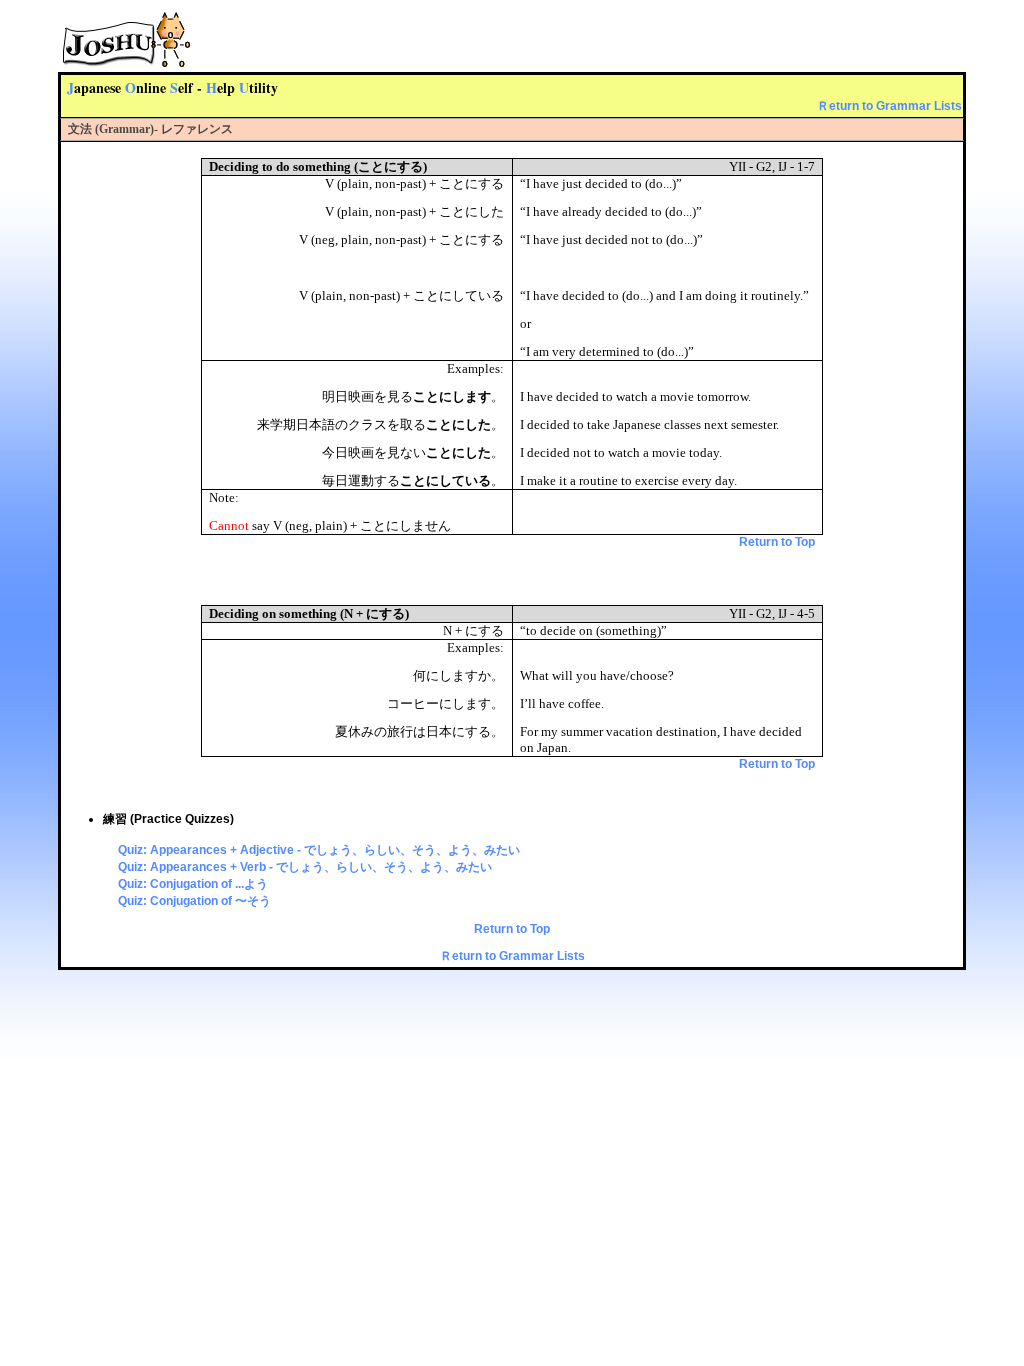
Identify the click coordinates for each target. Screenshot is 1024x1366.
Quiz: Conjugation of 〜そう (194, 901)
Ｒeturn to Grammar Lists (889, 106)
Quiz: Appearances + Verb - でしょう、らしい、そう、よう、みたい (305, 867)
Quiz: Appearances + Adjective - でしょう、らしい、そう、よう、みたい (319, 850)
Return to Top (777, 542)
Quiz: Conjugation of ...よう (193, 884)
